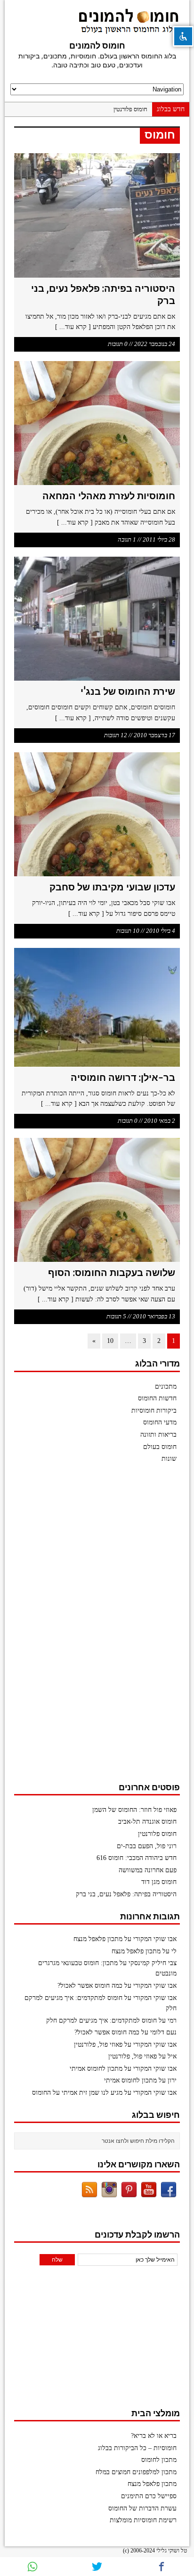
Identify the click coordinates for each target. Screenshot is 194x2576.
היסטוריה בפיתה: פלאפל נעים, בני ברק (126, 1894)
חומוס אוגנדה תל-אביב (147, 1822)
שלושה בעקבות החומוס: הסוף (112, 1272)
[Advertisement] (109, 1627)
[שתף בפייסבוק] (162, 2567)
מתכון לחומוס (159, 2460)
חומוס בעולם (160, 1447)
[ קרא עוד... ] (73, 327)
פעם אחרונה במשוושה (148, 1870)
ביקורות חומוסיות (154, 1411)
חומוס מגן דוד (159, 1882)
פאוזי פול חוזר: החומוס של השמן (134, 1810)
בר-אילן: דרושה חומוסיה (123, 1077)
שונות (169, 1459)
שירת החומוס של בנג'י (128, 691)
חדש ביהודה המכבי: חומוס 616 (137, 1858)
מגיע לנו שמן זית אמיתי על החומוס (77, 2093)
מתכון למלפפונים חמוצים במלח (136, 2472)
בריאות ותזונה (158, 1435)
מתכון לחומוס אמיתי (96, 2069)
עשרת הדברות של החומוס (142, 2508)
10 (110, 1341)
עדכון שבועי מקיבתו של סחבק (112, 887)
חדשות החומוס (157, 1398)
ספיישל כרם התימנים (149, 2496)
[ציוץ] (97, 2567)
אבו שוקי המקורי (155, 1939)
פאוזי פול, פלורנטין (98, 2045)
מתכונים (166, 1387)
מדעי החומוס (160, 1422)
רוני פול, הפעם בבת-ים (147, 1846)
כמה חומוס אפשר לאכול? (90, 1986)
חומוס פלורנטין (130, 109)
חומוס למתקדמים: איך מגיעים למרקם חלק (101, 2020)
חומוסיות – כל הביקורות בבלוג (137, 2448)
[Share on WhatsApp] (32, 2567)
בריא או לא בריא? (154, 2436)
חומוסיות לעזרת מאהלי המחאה (109, 496)
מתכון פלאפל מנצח (98, 1939)
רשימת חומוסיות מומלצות (143, 2520)
